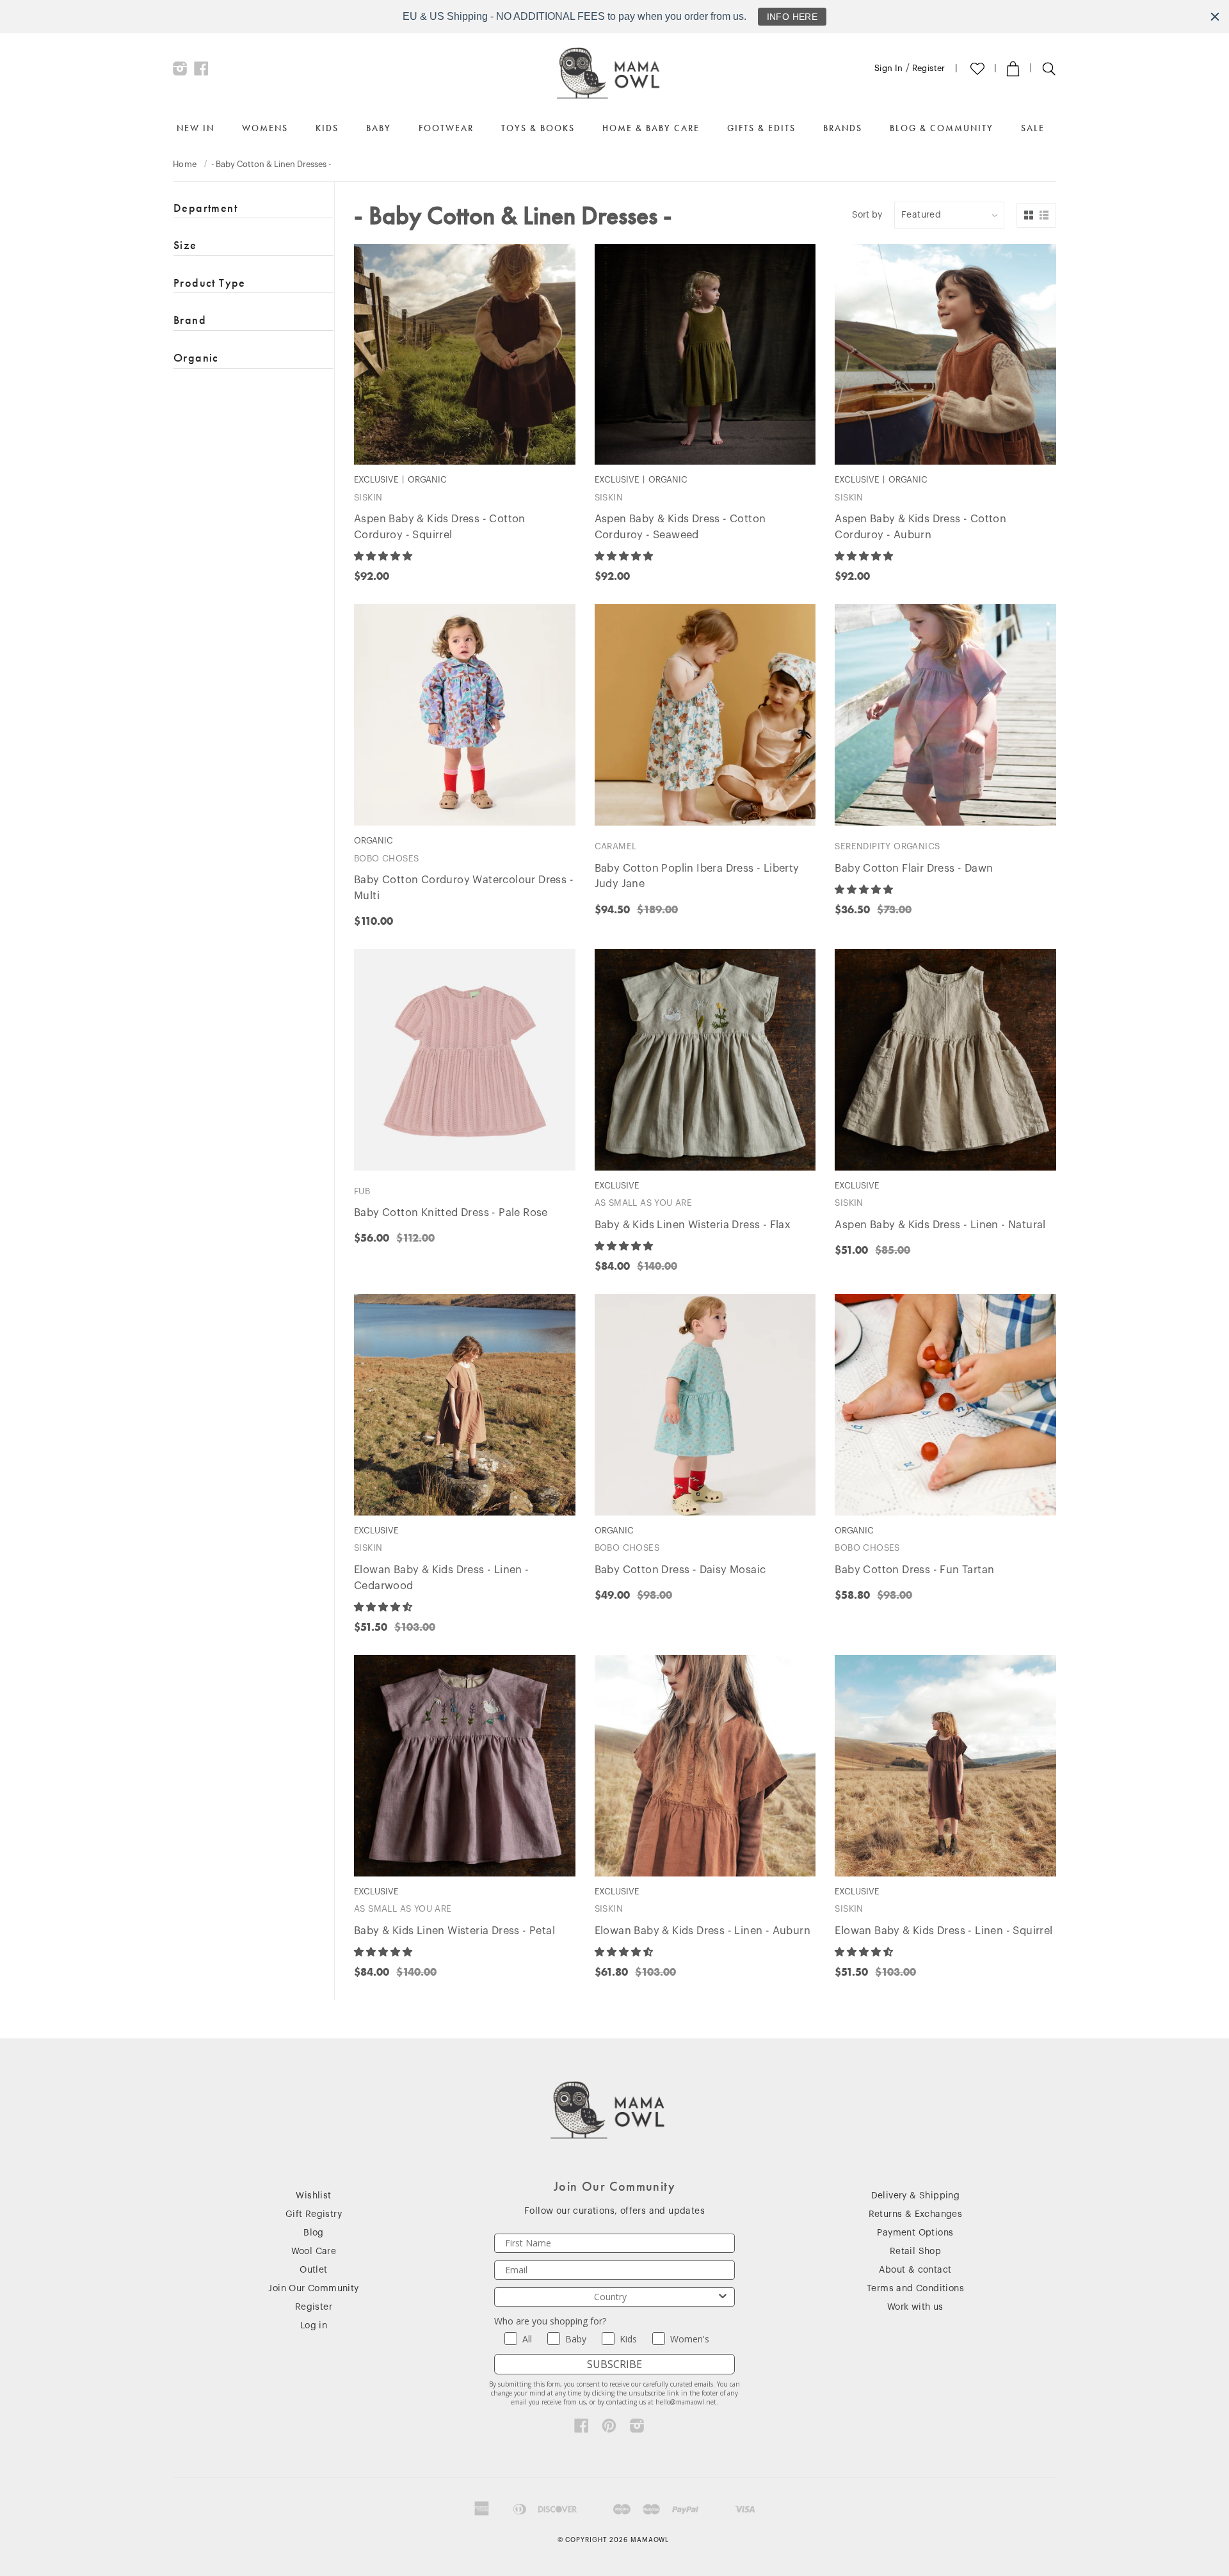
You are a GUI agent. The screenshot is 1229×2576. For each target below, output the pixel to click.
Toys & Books (538, 128)
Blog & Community (942, 128)
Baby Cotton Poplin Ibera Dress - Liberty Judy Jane (697, 876)
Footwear (446, 128)
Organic (196, 357)
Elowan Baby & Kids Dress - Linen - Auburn (703, 1931)
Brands (843, 128)
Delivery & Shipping (916, 2196)
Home (185, 164)
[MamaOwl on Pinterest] (609, 2429)
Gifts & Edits (761, 128)
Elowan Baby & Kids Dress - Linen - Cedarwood (442, 1578)
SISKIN (368, 498)
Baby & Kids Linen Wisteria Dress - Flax (693, 1225)
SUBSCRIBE (614, 2364)
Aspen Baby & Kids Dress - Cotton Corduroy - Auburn (920, 527)
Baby (379, 128)
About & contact (915, 2270)
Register (929, 68)
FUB (362, 1191)
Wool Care (314, 2252)
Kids (327, 128)
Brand (190, 320)
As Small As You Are (644, 1203)
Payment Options (915, 2233)
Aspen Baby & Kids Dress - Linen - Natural (940, 1225)
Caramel (616, 846)
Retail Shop (915, 2252)
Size (185, 245)
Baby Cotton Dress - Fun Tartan (914, 1570)
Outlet (313, 2270)
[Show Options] (723, 2297)
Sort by (867, 215)
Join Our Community (313, 2289)
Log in (314, 2326)
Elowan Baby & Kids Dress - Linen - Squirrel (944, 1931)
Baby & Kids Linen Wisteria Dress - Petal (454, 1931)
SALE (1033, 128)
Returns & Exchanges (916, 2214)
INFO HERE (792, 17)
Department (205, 208)
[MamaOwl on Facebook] (201, 72)
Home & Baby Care (651, 128)
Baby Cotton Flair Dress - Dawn (914, 868)
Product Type (210, 283)
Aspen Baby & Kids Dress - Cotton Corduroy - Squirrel (440, 527)
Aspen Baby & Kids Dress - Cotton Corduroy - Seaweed (680, 527)
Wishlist (313, 2196)
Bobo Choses (386, 859)
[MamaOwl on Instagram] (180, 72)
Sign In (889, 68)
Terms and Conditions (915, 2289)
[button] (384, 556)
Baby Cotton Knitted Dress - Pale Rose (451, 1213)
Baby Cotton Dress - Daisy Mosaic (680, 1570)
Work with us (915, 2307)
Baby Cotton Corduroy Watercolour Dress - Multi (464, 888)
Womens (265, 128)
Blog (314, 2233)
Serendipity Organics (887, 846)
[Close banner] (1215, 17)
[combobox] (611, 2297)
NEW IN (196, 128)
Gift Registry (314, 2214)
